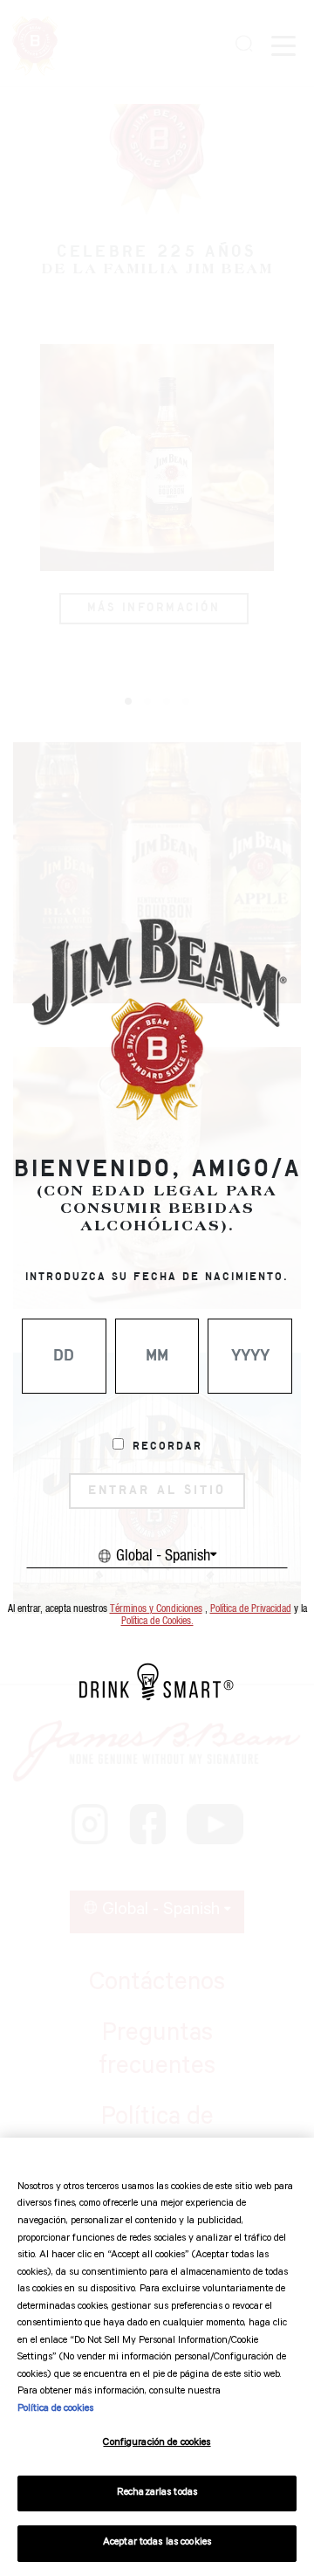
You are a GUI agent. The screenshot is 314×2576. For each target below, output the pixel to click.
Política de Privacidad (251, 1609)
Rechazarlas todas (157, 2493)
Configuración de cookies (157, 2444)
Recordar (167, 1447)
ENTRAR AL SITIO (157, 1491)
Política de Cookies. (157, 1621)
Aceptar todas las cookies (157, 2543)
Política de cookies (55, 2410)
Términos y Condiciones (156, 1609)
